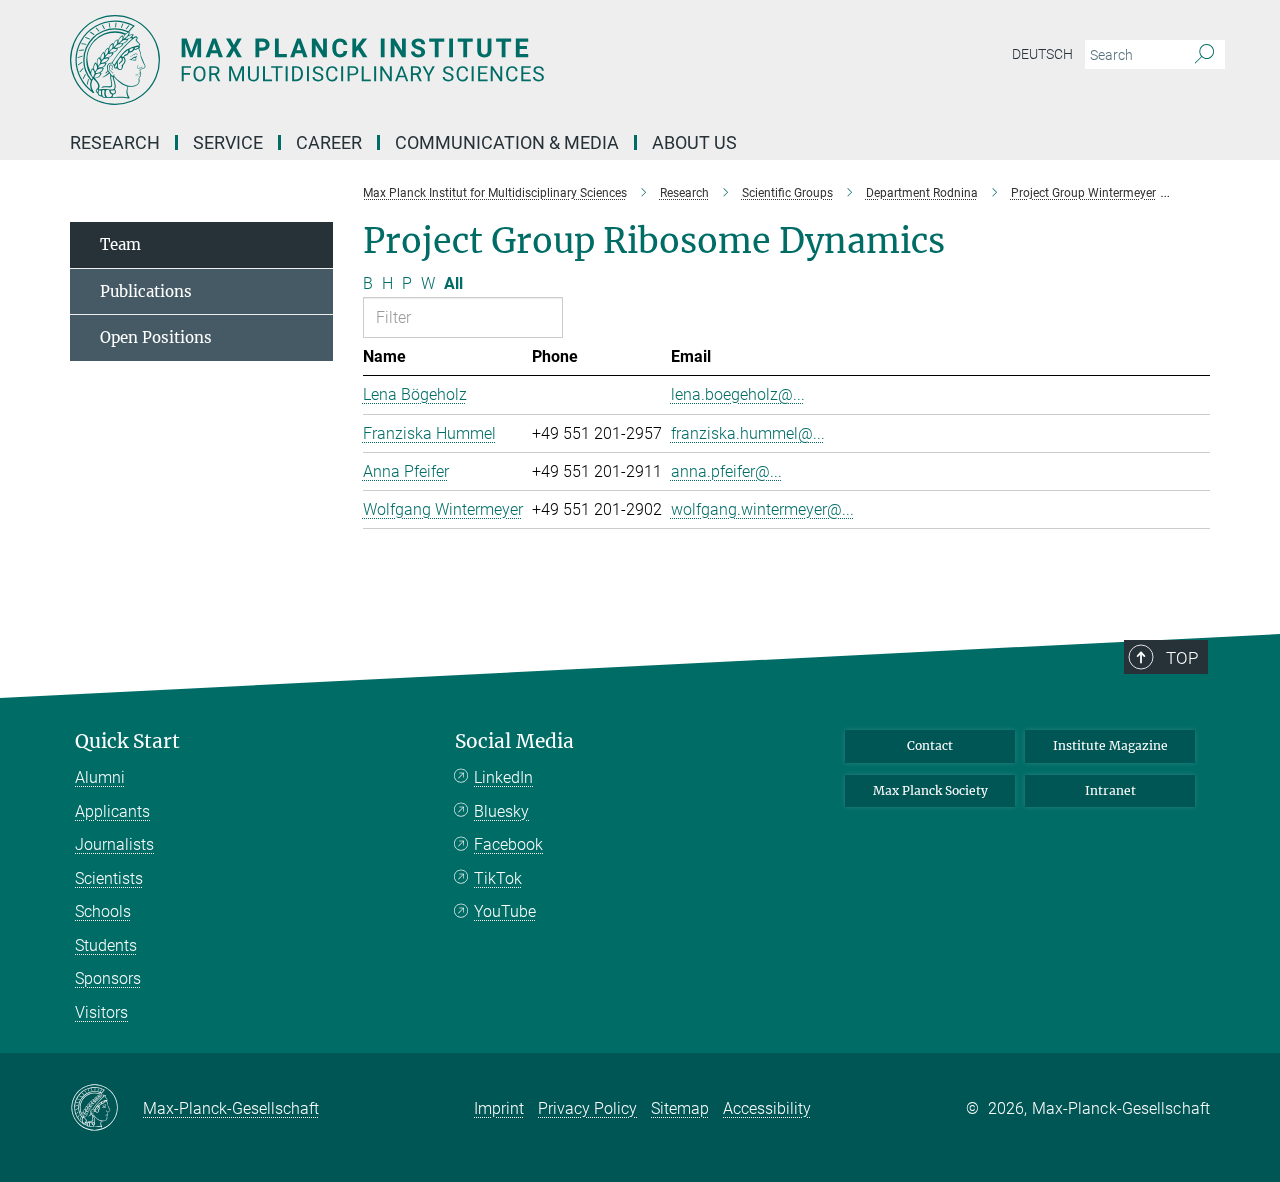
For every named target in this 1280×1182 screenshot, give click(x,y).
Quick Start (127, 741)
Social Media (514, 741)
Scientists (109, 878)
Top (1182, 658)
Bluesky (501, 811)
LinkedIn (503, 777)
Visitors (101, 1012)
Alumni (100, 777)
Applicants (112, 811)
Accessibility (767, 1108)
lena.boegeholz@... (738, 394)
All (453, 283)
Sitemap (680, 1108)
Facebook (508, 844)
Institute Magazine (1110, 745)
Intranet (1110, 790)
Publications (146, 291)
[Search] (1204, 55)
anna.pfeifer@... (726, 471)
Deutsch (1042, 54)
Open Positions (156, 337)
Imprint (499, 1108)
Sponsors (108, 978)
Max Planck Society (930, 790)
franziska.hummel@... (748, 433)
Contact (930, 745)
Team (120, 244)
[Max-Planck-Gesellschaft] (106, 1109)
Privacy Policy (587, 1108)
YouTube (505, 911)
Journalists (114, 844)
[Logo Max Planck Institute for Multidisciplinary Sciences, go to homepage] (445, 60)
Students (106, 945)
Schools (103, 911)
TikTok (498, 878)
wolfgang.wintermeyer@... (762, 509)
